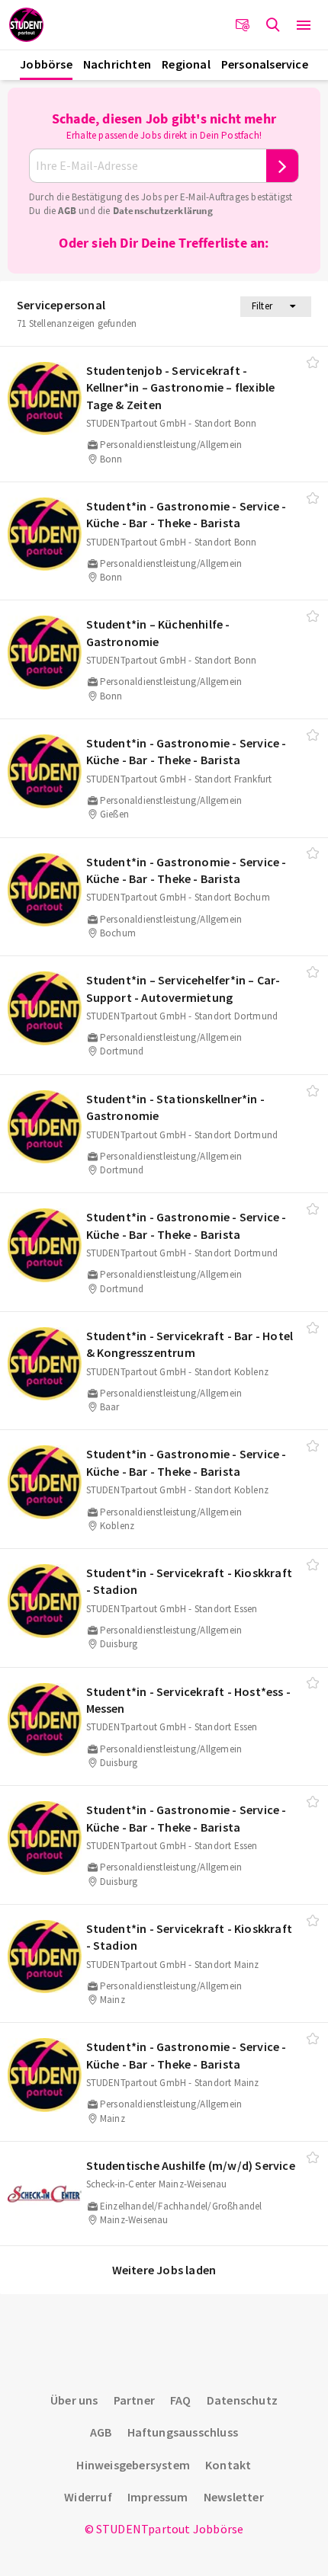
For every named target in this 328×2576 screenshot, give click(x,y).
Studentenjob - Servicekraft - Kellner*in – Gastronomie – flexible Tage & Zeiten (181, 387)
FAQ (181, 2400)
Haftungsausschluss (183, 2432)
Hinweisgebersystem (133, 2465)
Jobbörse (46, 64)
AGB (67, 211)
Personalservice (265, 64)
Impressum (158, 2497)
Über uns (74, 2400)
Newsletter (234, 2497)
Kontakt (228, 2465)
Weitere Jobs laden (164, 2270)
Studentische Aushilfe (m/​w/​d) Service (191, 2165)
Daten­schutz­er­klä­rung (163, 211)
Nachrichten (117, 64)
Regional (186, 64)
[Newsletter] (243, 25)
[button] (304, 25)
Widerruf (88, 2497)
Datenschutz (242, 2400)
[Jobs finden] (273, 25)
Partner (134, 2400)
